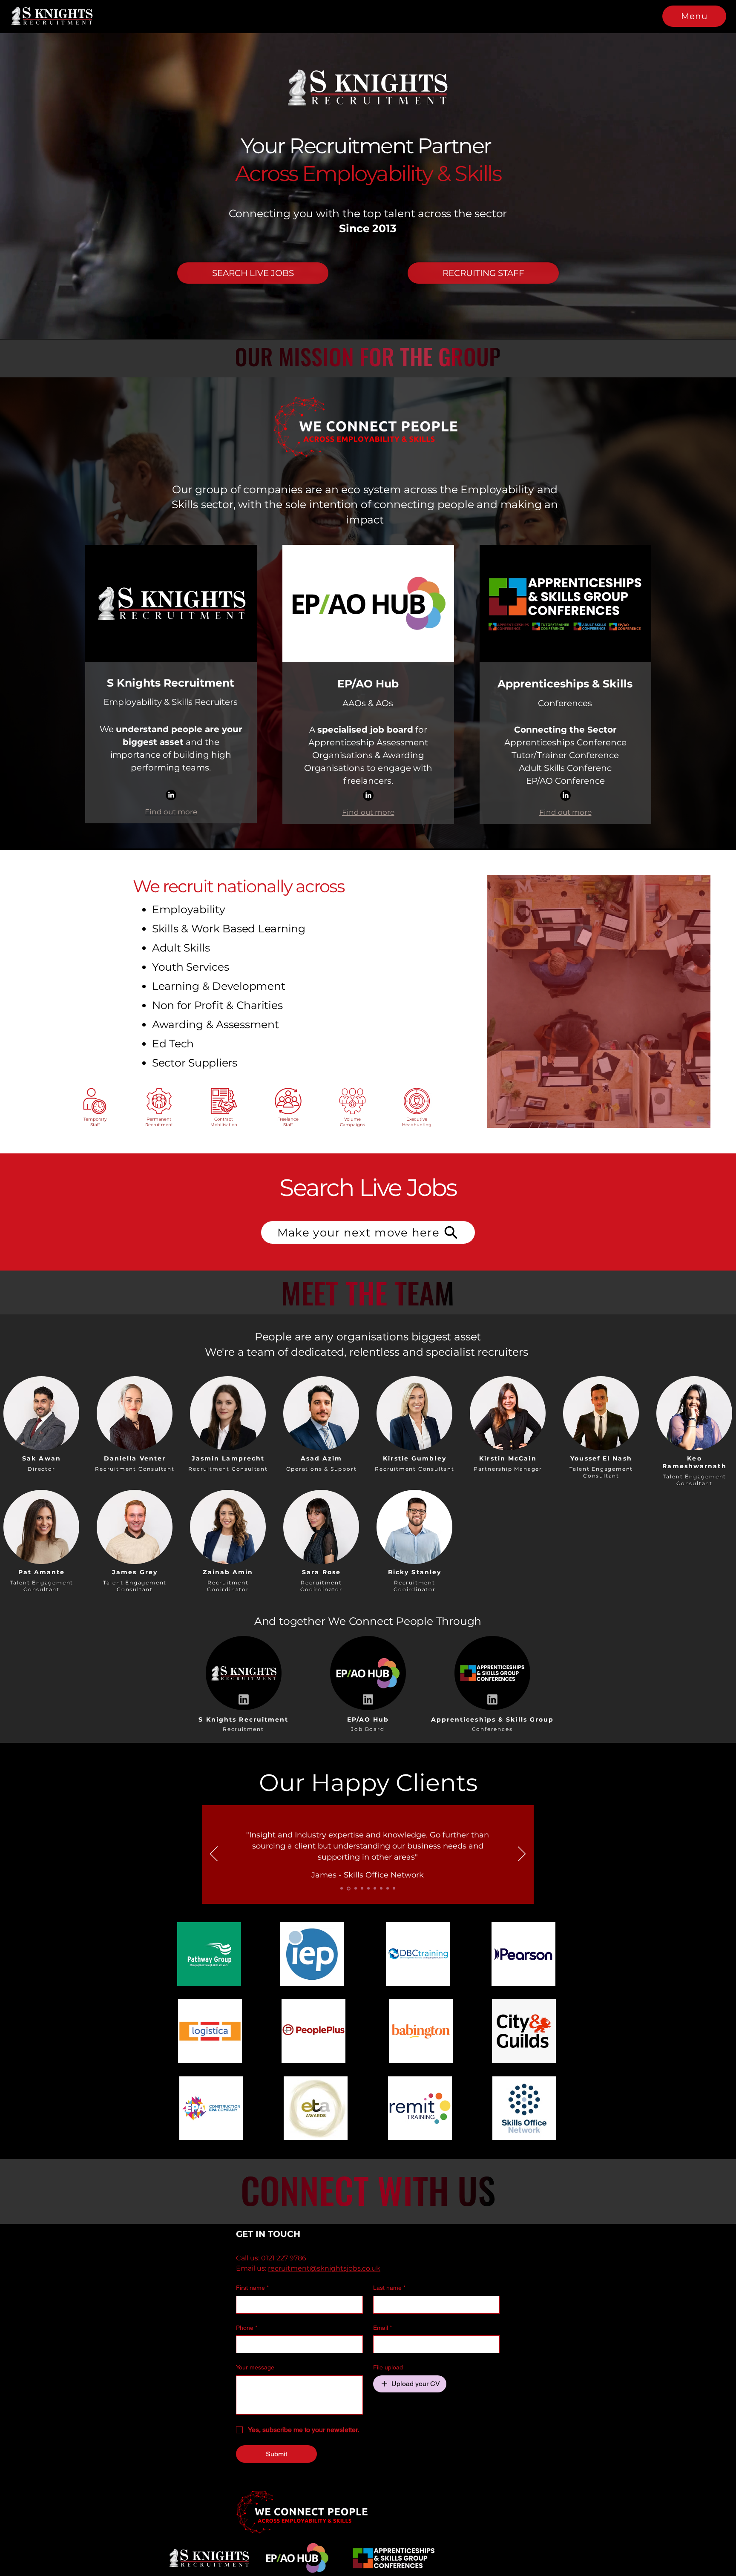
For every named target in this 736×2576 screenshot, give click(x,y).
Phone (247, 2328)
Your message (255, 2367)
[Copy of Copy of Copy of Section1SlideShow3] (381, 1888)
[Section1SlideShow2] (348, 1889)
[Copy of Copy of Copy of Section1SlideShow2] (388, 1889)
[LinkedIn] (171, 795)
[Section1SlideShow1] (342, 1889)
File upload (388, 2367)
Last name (389, 2288)
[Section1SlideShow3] (354, 1889)
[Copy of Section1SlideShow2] (361, 1889)
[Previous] (214, 1854)
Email (382, 2328)
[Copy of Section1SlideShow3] (367, 1889)
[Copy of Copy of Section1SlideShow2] (374, 1889)
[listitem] (42, 1422)
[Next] (522, 1854)
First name (252, 2288)
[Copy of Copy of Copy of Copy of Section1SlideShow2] (394, 1889)
